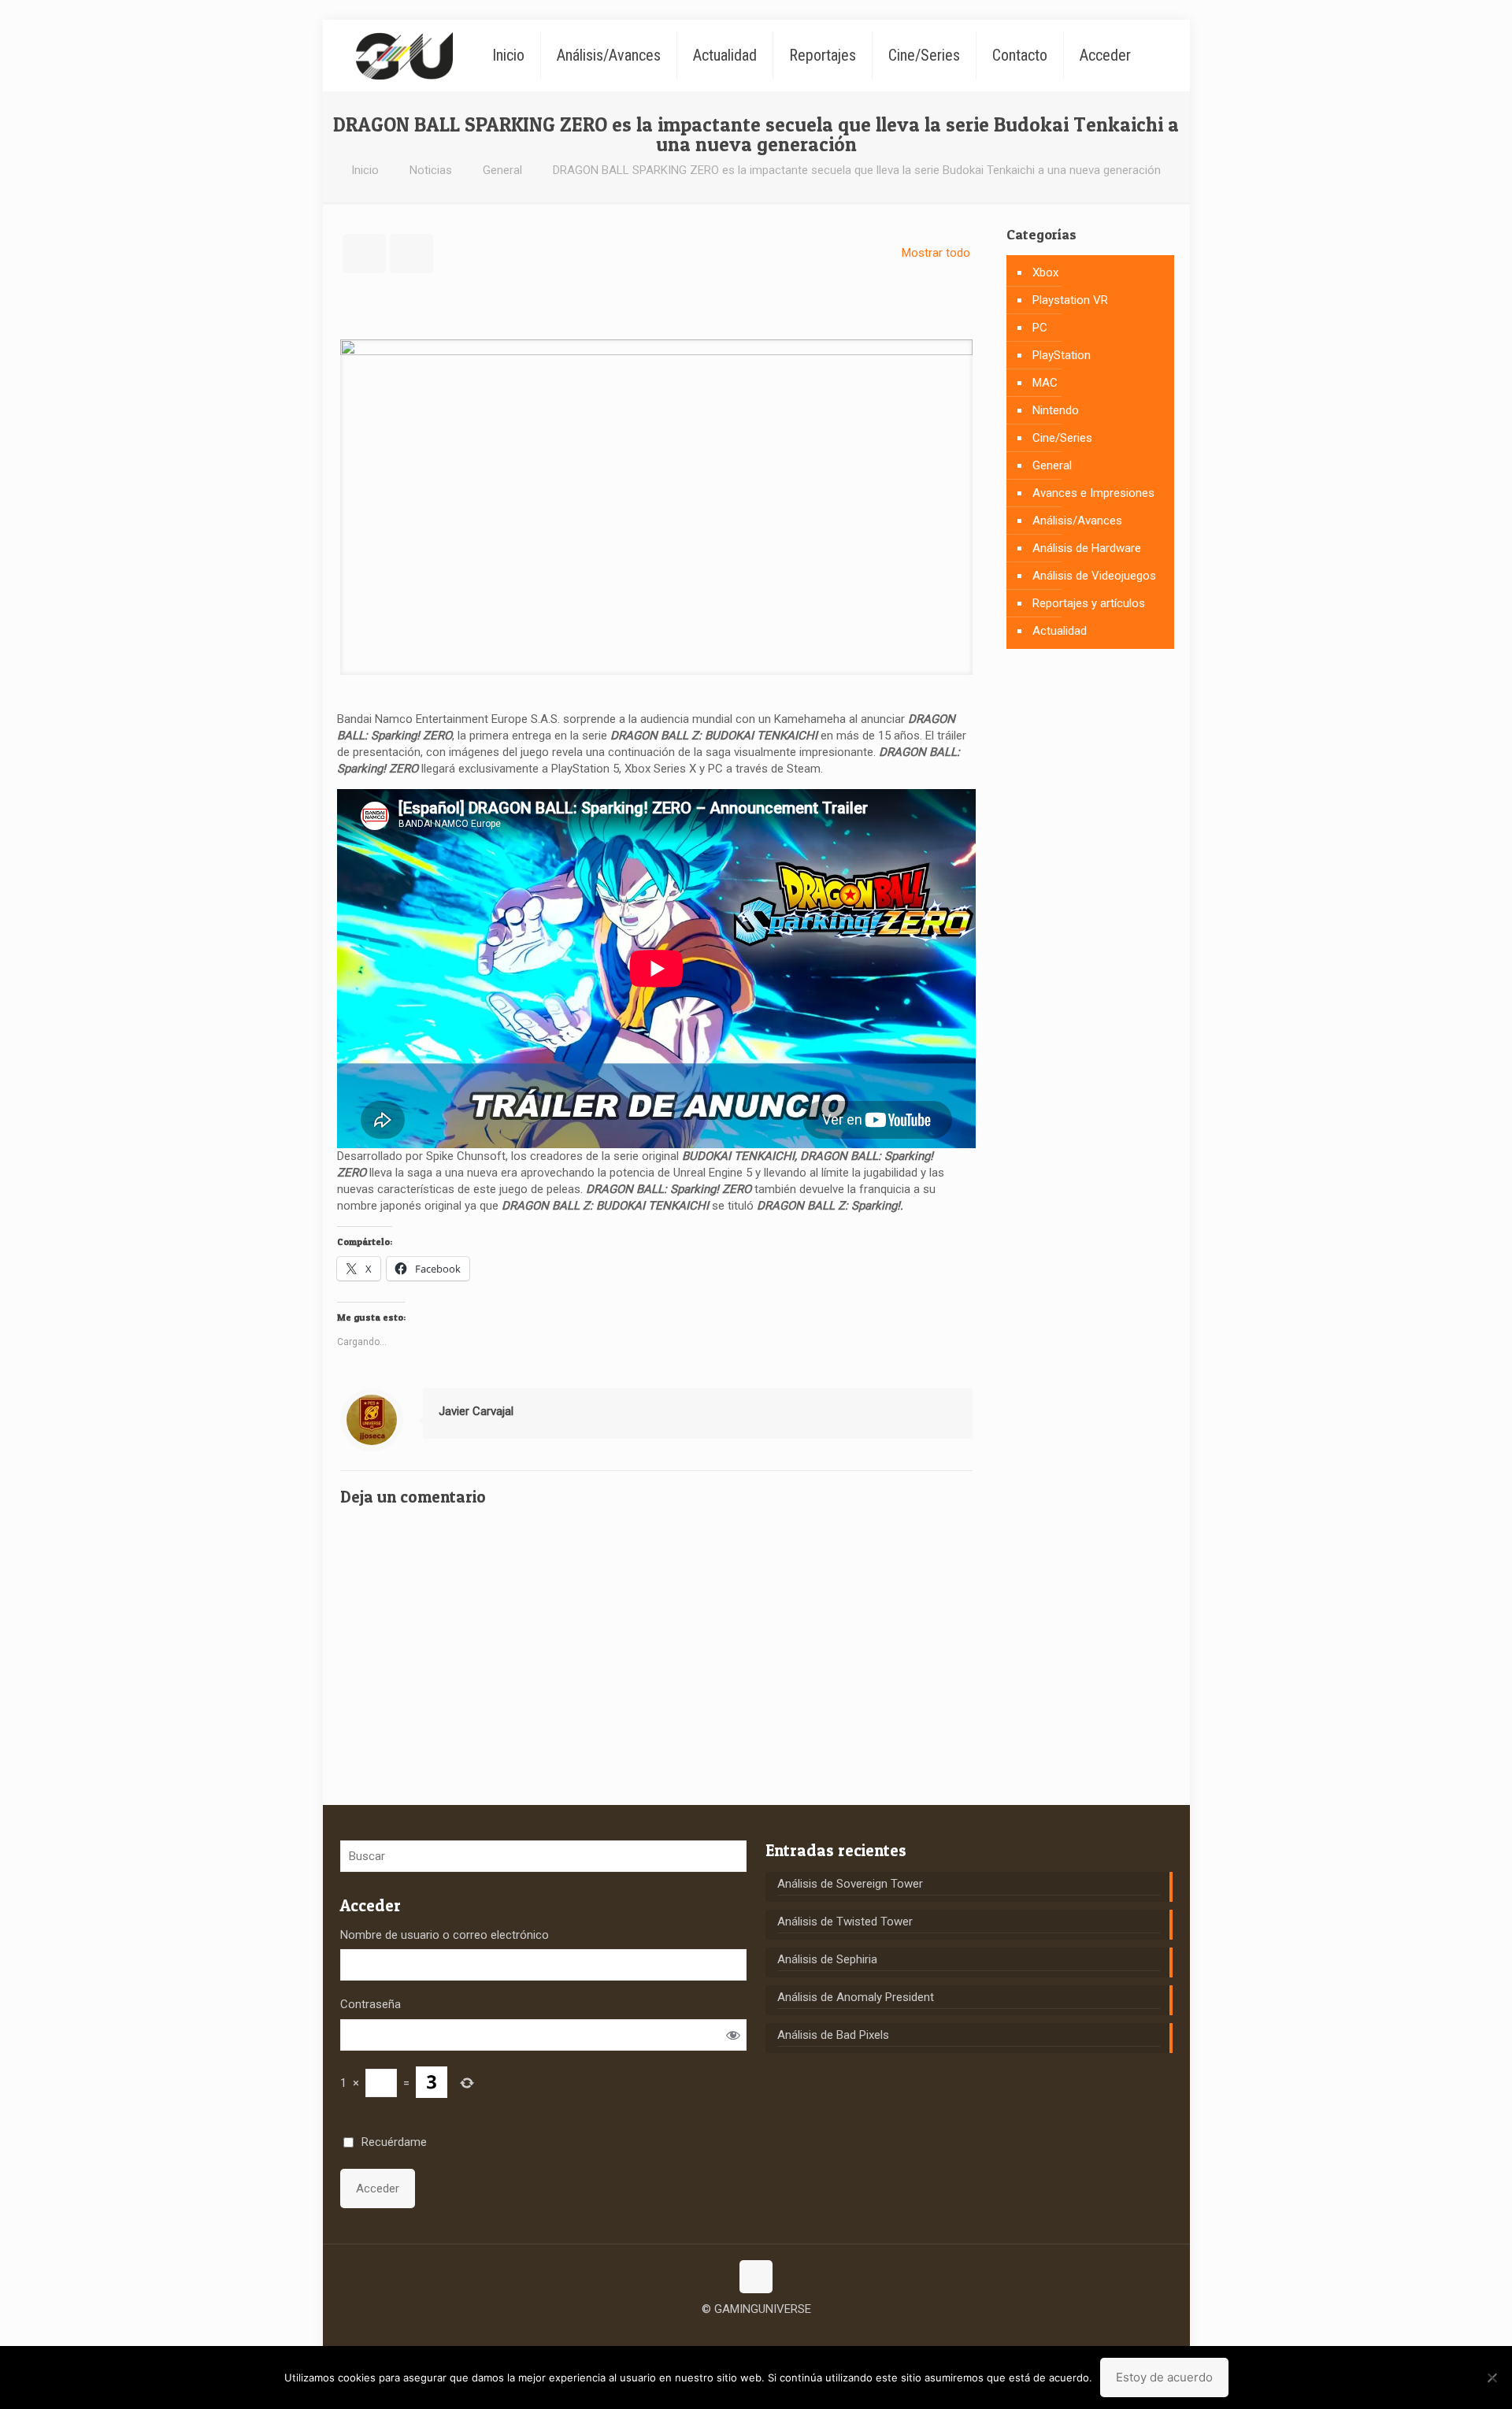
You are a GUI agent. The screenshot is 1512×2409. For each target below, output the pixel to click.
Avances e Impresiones (1093, 493)
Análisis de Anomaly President (856, 1997)
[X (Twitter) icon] (756, 2333)
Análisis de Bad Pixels (833, 2035)
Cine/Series (1062, 438)
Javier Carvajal (476, 1411)
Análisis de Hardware (1087, 548)
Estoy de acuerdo (1164, 2377)
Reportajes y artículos (1089, 603)
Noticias (431, 170)
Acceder (378, 2188)
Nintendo (1056, 410)
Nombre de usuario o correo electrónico (445, 1935)
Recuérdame (394, 2142)
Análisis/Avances (1077, 521)
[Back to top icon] (756, 2277)
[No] (1492, 2377)
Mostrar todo (936, 253)
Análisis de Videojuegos (1094, 576)
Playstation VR (1070, 300)
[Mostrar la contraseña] (733, 2035)
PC (1040, 328)
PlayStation (1062, 355)
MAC (1045, 383)
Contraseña (371, 2004)
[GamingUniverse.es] (404, 55)
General (502, 170)
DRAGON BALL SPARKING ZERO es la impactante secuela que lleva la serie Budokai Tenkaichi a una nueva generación (857, 170)
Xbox (1045, 272)
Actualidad (1060, 631)
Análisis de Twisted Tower (845, 1922)
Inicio (365, 170)
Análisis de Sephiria (827, 1959)
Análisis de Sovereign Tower (850, 1884)
